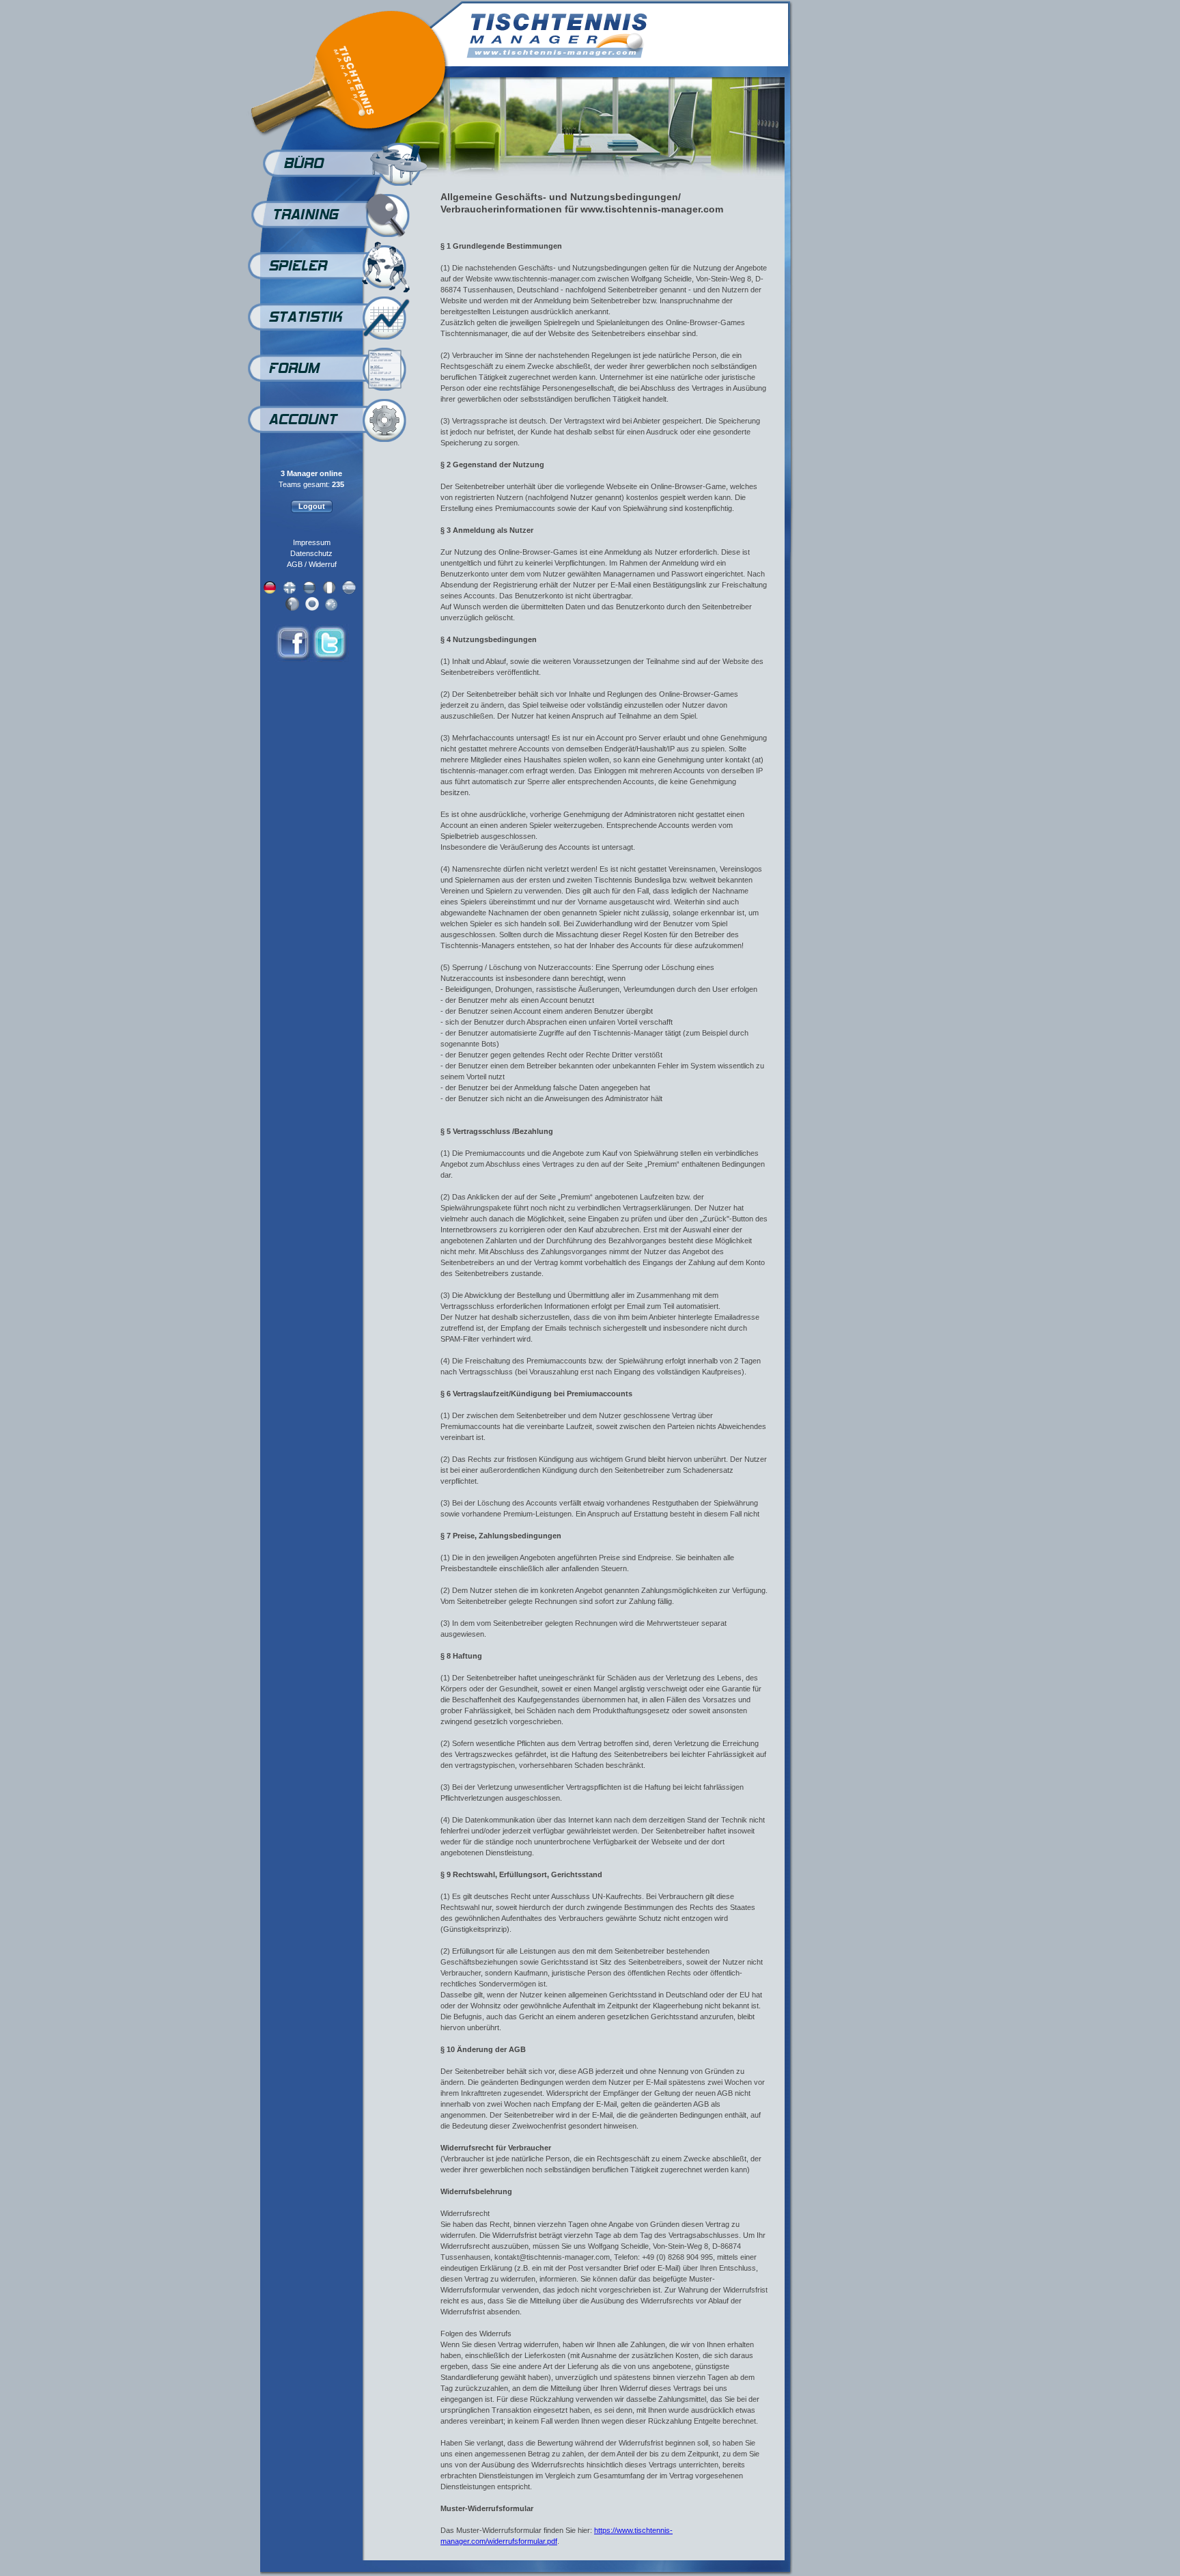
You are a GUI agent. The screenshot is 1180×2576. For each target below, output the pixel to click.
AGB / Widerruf (312, 564)
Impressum (312, 542)
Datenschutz (311, 553)
